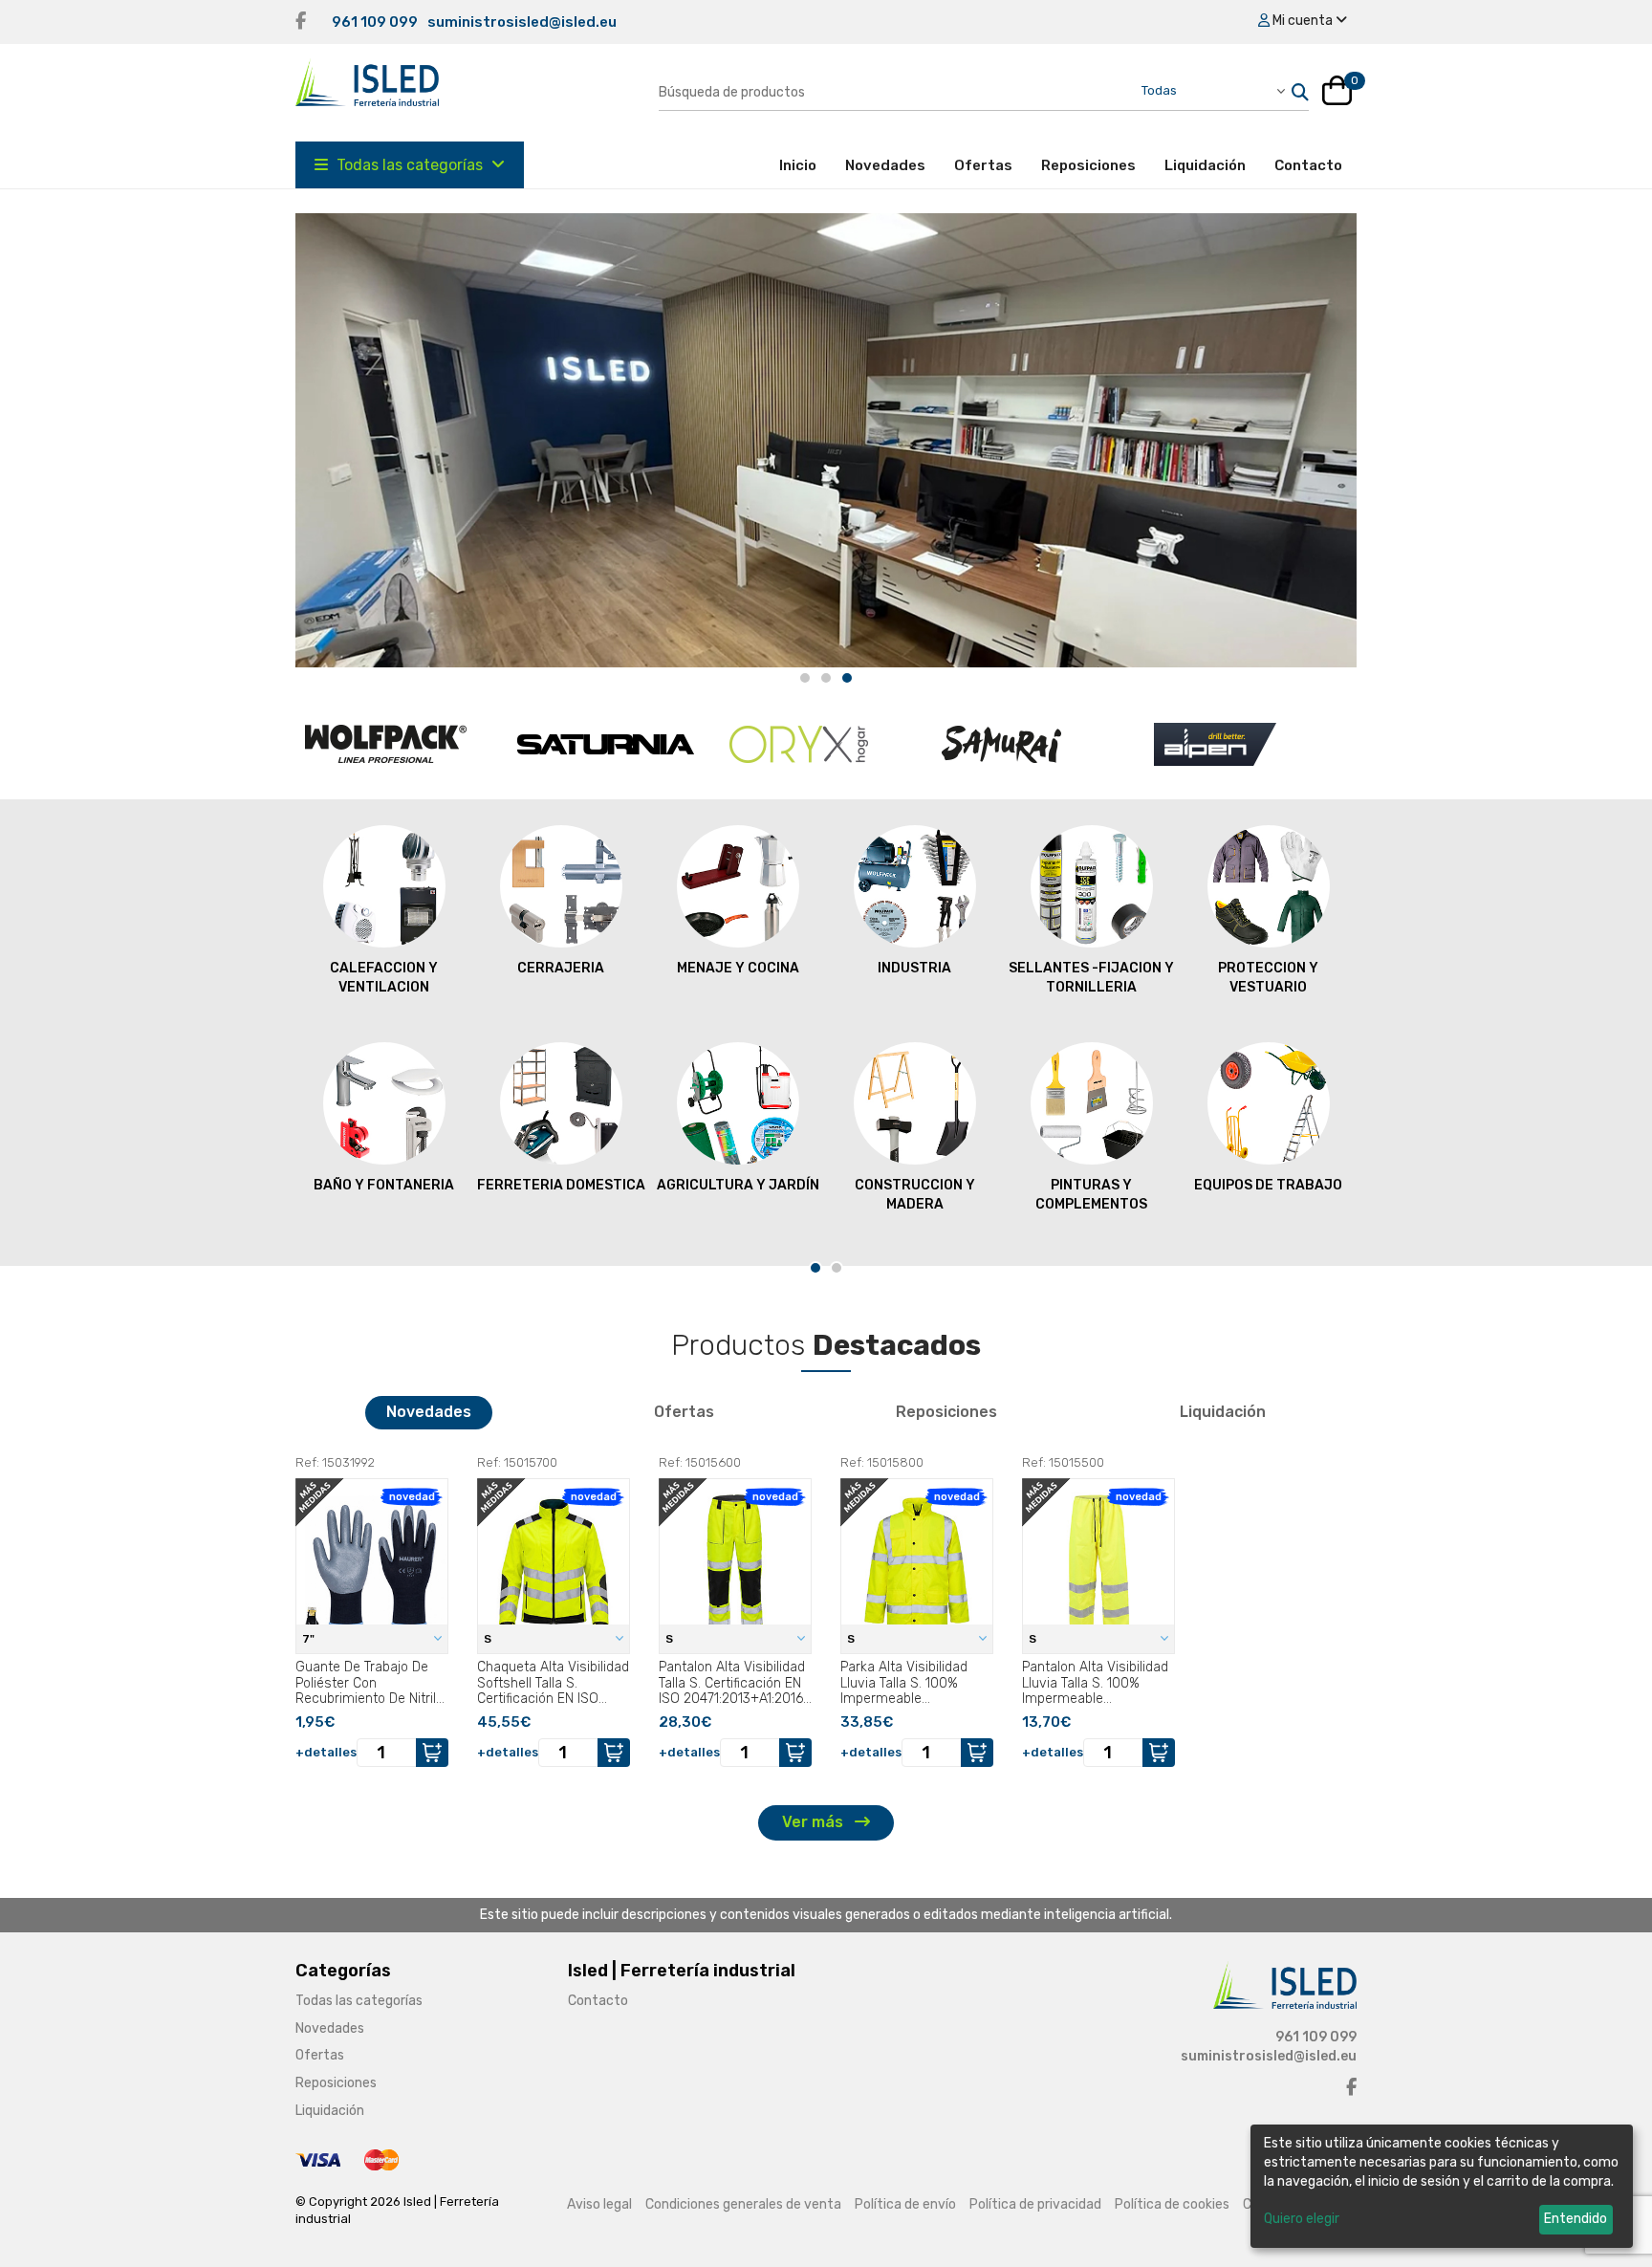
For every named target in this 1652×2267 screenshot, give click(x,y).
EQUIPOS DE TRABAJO (1268, 1185)
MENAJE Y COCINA (738, 968)
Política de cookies (1172, 2204)
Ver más (815, 1822)
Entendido (1576, 2219)
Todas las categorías (410, 165)
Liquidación (1205, 165)
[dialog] (1442, 2186)
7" (310, 1639)
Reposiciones (1088, 165)
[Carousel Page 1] (805, 678)
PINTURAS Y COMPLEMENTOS (1091, 1195)
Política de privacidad (1035, 2204)
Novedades (885, 165)
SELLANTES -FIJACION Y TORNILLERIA (1091, 978)
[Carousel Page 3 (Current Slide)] (847, 678)
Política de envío (905, 2204)
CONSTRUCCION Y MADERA (915, 1195)
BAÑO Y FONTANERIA (384, 1185)
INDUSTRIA (914, 968)
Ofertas (983, 165)
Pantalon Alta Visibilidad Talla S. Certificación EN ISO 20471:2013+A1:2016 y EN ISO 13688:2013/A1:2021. (732, 1683)
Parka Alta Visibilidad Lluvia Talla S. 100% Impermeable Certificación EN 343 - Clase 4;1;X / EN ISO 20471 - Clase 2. (907, 1683)
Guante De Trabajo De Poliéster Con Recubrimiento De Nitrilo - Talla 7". (370, 1683)
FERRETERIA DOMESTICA (561, 1185)
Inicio (805, 165)
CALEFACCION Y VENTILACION (384, 978)
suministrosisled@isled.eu (522, 22)
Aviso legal (599, 2204)
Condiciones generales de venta (743, 2204)
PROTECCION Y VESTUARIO (1268, 978)
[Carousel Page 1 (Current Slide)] (815, 1268)
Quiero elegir (1302, 2219)
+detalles (326, 1752)
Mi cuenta (1303, 21)
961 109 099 (375, 22)
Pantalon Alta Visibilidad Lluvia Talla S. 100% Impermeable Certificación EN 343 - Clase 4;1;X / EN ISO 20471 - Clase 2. (1095, 1683)
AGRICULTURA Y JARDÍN (738, 1185)
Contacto (1308, 165)
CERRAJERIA (561, 968)
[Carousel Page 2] (826, 678)
